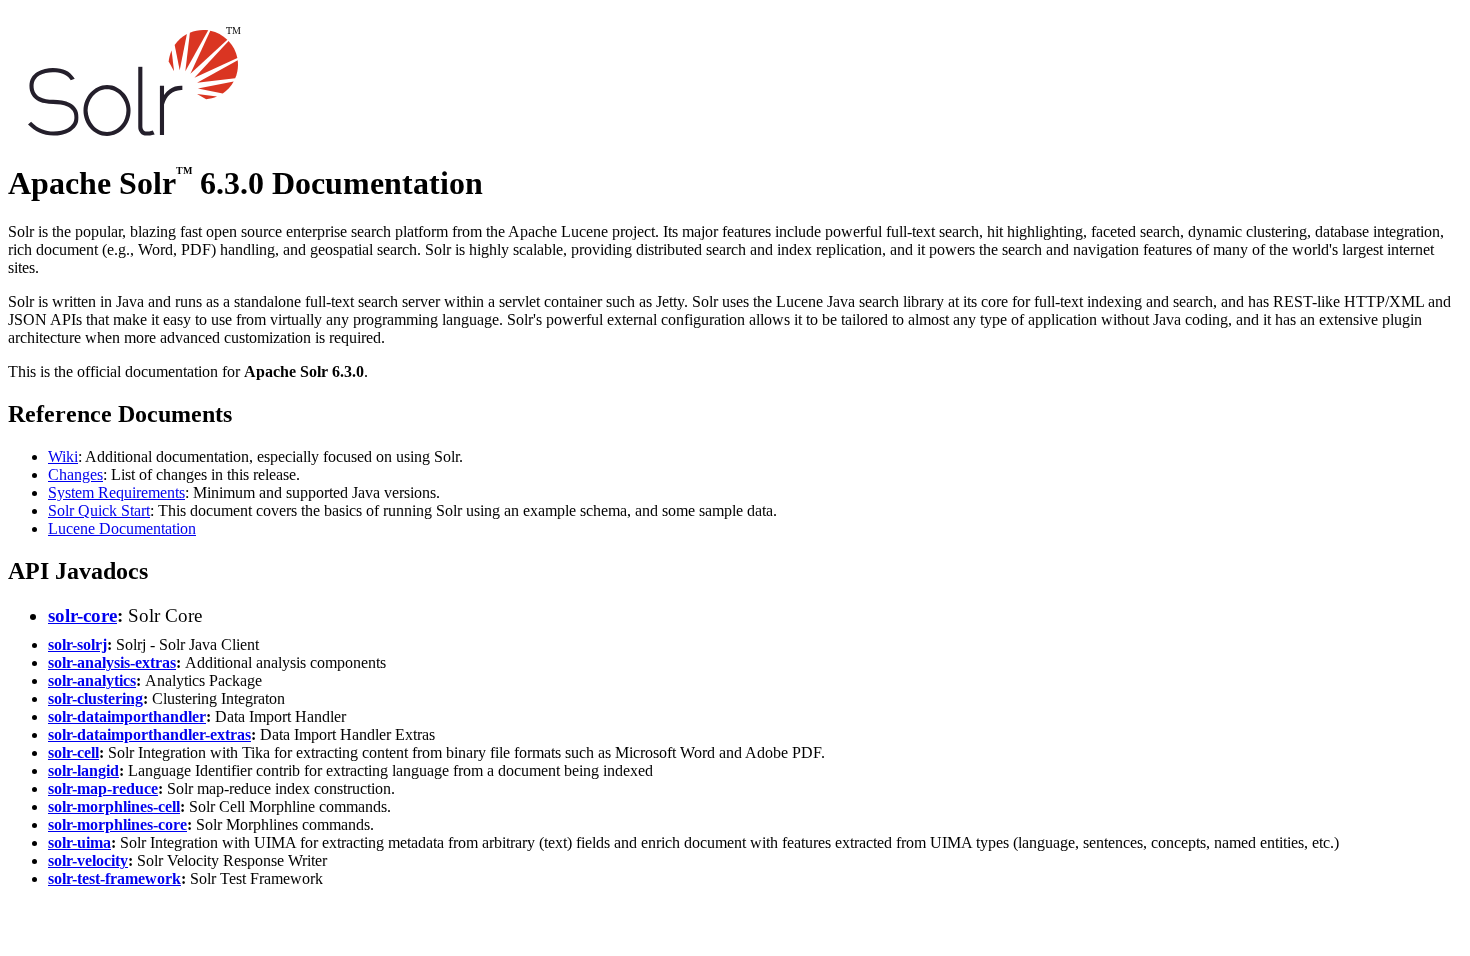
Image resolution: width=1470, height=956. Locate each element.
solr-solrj (77, 644)
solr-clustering (95, 698)
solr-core (82, 615)
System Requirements (116, 492)
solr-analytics (92, 680)
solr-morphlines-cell (114, 806)
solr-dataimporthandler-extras (149, 734)
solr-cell (73, 752)
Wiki (63, 456)
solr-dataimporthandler (127, 716)
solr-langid (83, 770)
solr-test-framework (114, 878)
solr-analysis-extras (112, 662)
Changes (75, 474)
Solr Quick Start (99, 510)
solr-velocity (88, 860)
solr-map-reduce (103, 788)
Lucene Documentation (122, 528)
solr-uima (79, 842)
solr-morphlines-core (117, 824)
